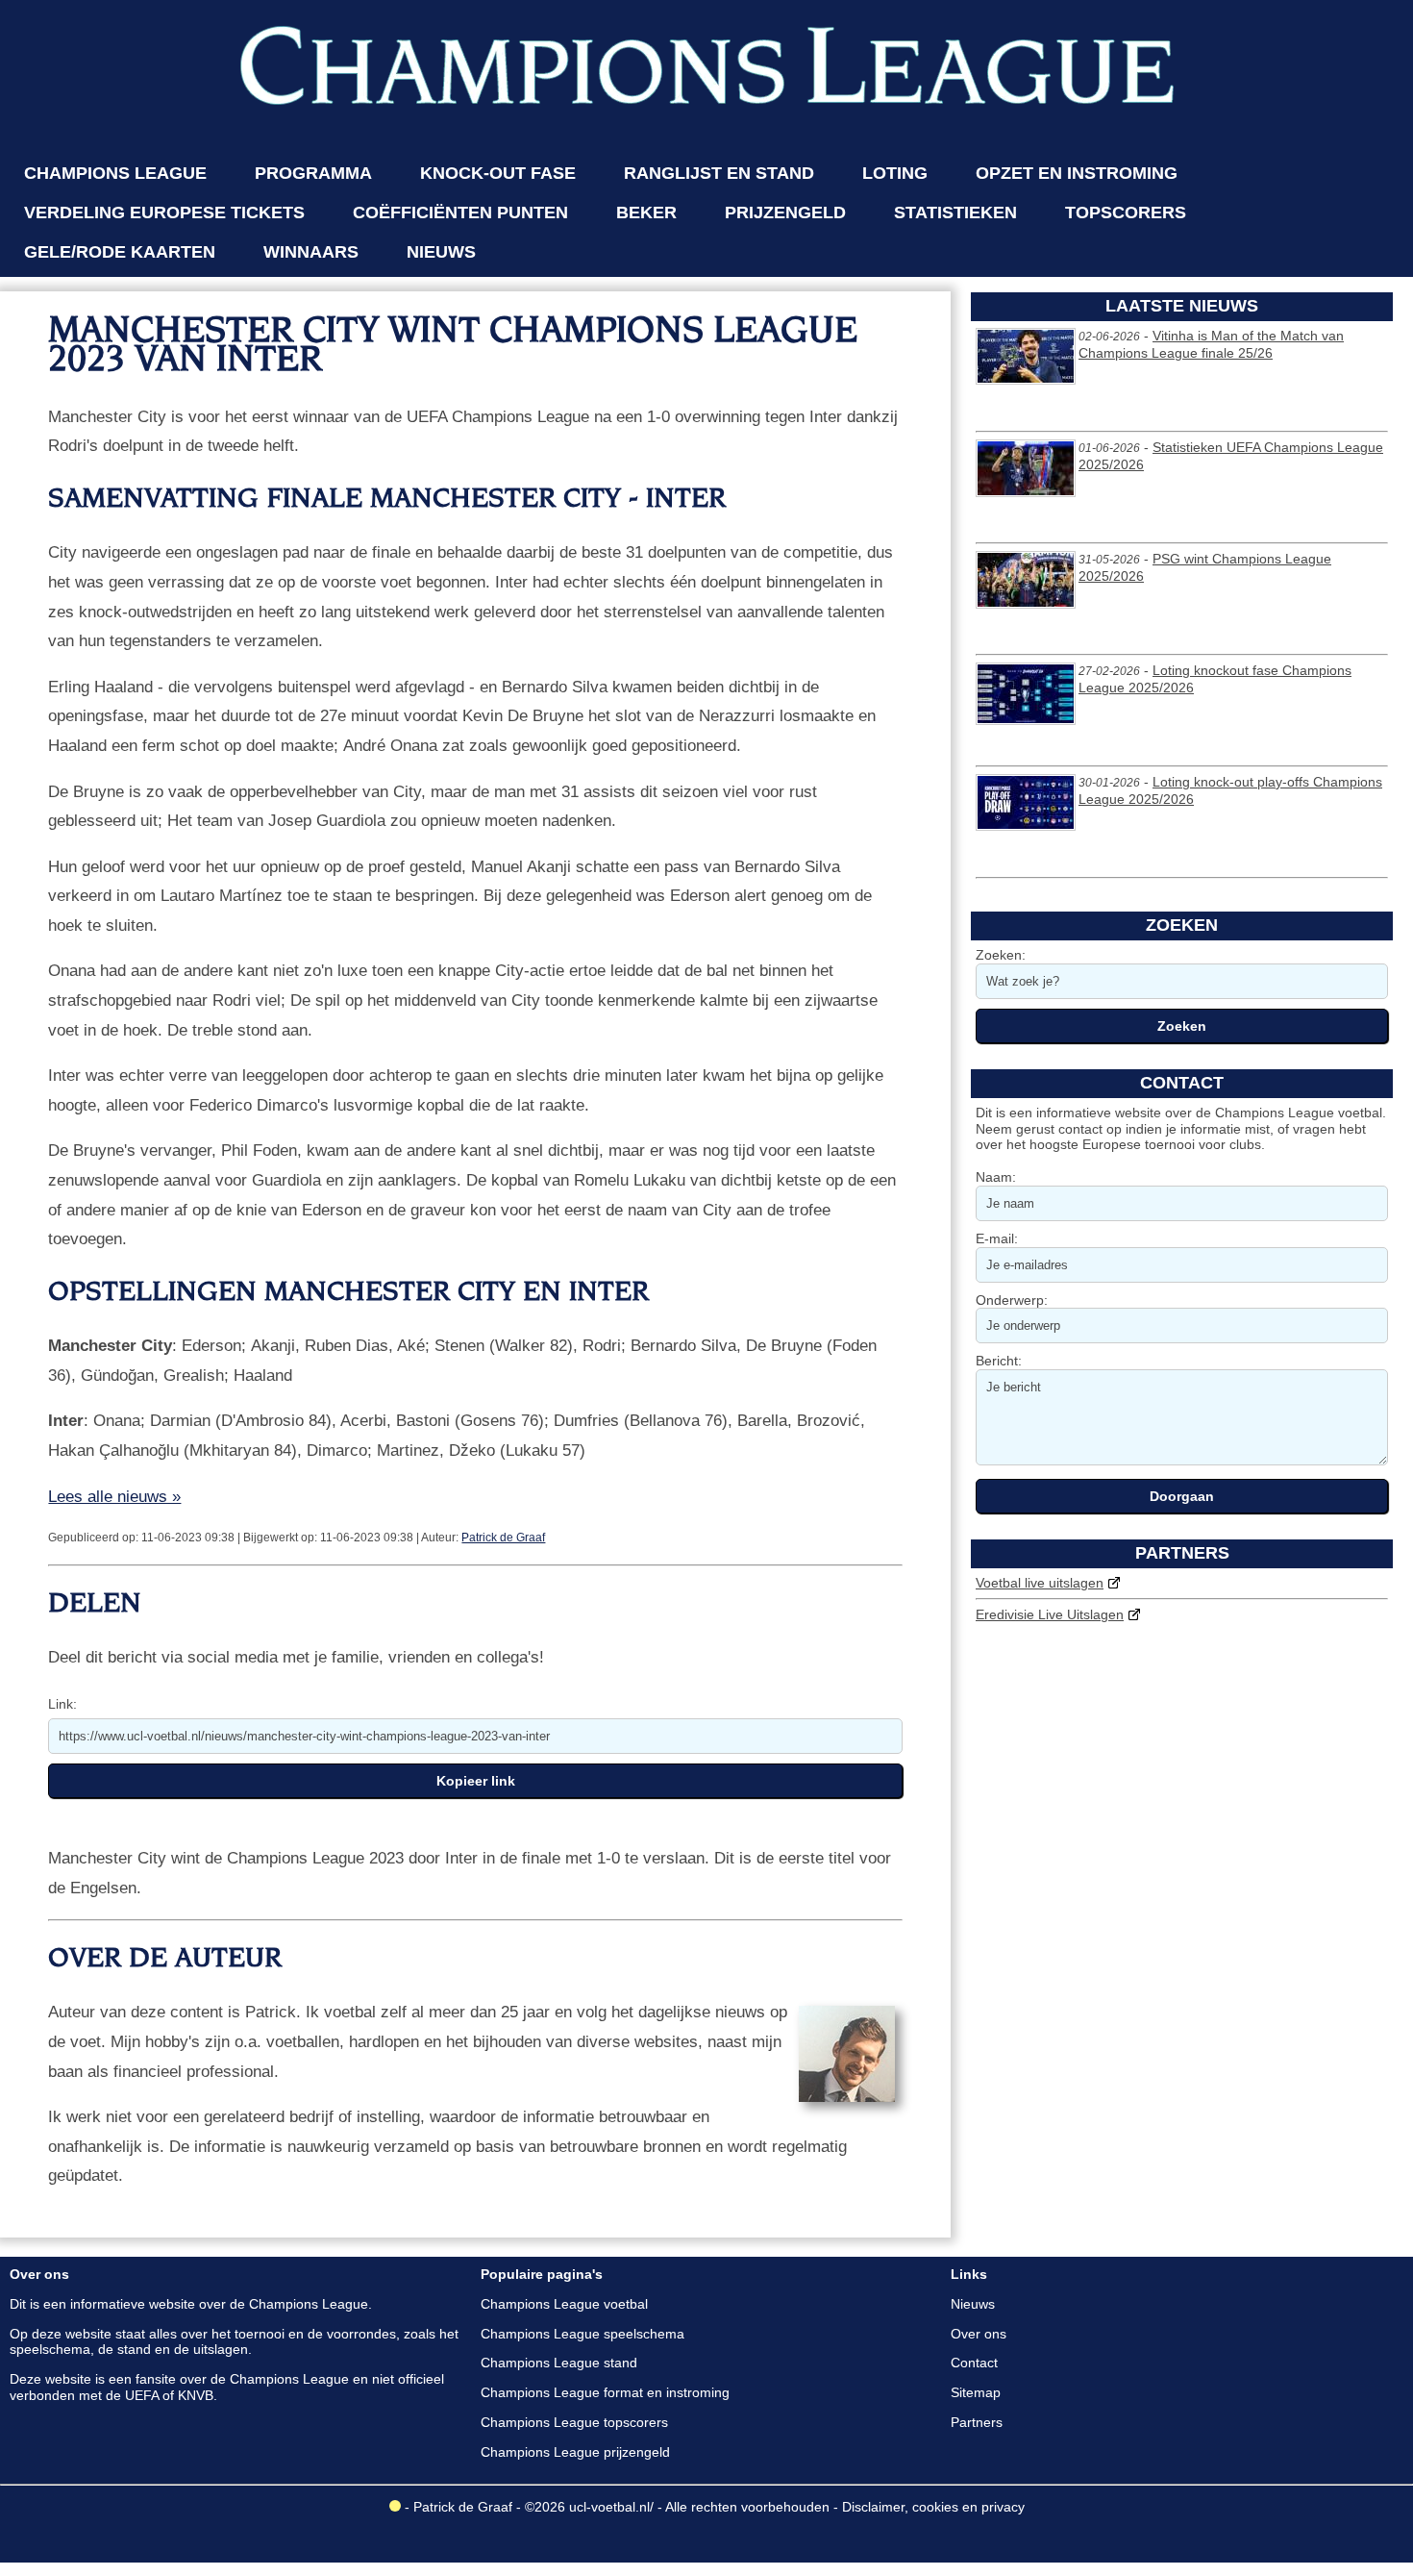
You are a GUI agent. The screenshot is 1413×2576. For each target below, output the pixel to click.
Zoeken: (1001, 955)
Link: (62, 1704)
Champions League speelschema (583, 2334)
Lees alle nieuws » (114, 1497)
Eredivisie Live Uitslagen (1050, 1614)
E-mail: (997, 1238)
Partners (977, 2422)
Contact (974, 2363)
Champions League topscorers (574, 2422)
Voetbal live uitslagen (1040, 1583)
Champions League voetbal (564, 2304)
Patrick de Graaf (503, 1538)
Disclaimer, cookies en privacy (933, 2507)
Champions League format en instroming (605, 2392)
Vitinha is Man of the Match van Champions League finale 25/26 (1211, 344)
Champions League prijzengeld (575, 2452)
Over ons (979, 2334)
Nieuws (973, 2304)
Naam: (996, 1177)
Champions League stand (559, 2363)
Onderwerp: (1012, 1300)
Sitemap (976, 2392)
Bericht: (999, 1361)
